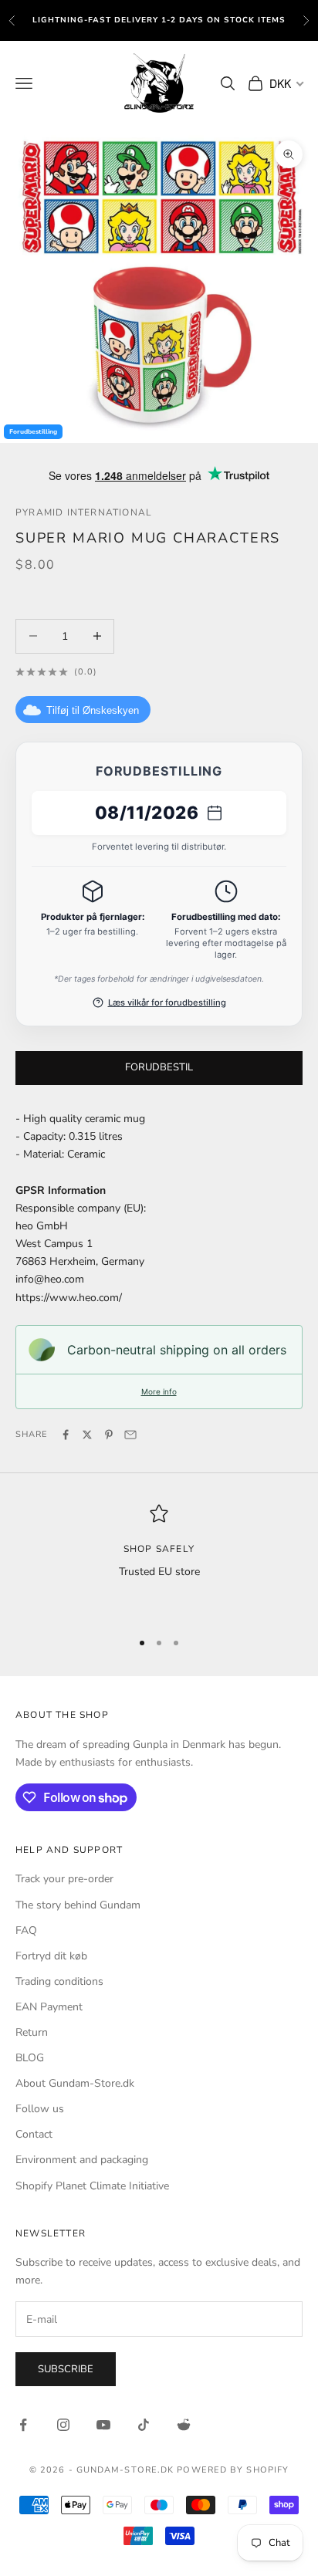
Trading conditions (59, 1981)
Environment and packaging (82, 2160)
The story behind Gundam (78, 1905)
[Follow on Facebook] (23, 2425)
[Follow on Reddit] (184, 2425)
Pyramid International (84, 512)
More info (159, 1391)
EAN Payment (49, 2007)
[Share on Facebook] (66, 1435)
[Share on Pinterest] (109, 1435)
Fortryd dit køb (51, 1956)
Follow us (40, 2109)
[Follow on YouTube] (103, 2425)
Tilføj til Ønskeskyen (93, 710)
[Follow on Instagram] (63, 2425)
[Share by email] (130, 1435)
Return (32, 2032)
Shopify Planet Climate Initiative (92, 2186)
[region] (159, 1560)
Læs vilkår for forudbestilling (167, 1002)
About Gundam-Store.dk (75, 2083)
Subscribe (66, 2369)
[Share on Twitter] (87, 1435)
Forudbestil (159, 1067)
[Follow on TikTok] (144, 2425)
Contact (34, 2134)
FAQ (26, 1930)
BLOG (30, 2058)
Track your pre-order (64, 1879)
